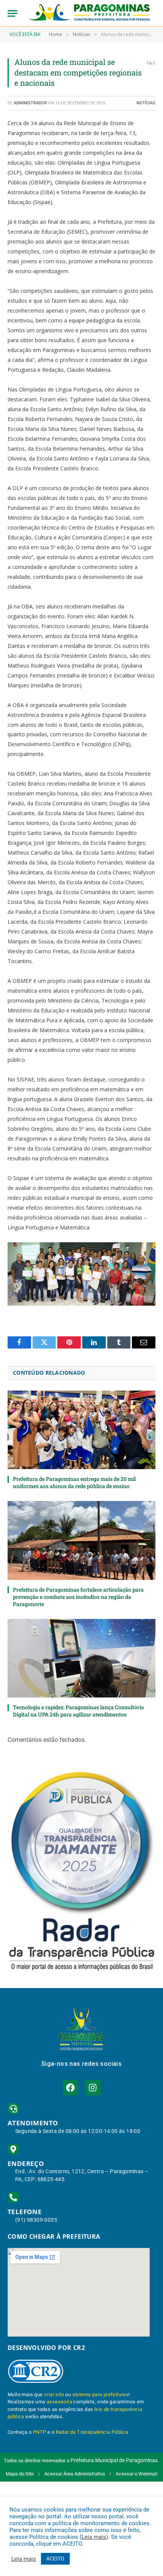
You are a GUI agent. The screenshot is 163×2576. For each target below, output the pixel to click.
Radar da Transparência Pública (92, 2432)
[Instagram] (93, 2088)
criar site (54, 2394)
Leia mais (94, 2537)
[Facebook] (70, 2088)
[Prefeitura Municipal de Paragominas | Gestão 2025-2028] (89, 13)
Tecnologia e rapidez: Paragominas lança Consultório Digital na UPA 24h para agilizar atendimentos (78, 1711)
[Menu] (13, 13)
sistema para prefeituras (101, 2394)
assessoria (59, 2402)
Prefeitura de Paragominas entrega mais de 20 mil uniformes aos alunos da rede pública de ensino (74, 1482)
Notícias (146, 103)
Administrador (30, 103)
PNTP (40, 2432)
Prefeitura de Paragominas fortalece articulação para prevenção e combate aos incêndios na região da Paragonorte (78, 1597)
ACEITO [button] (55, 2559)
